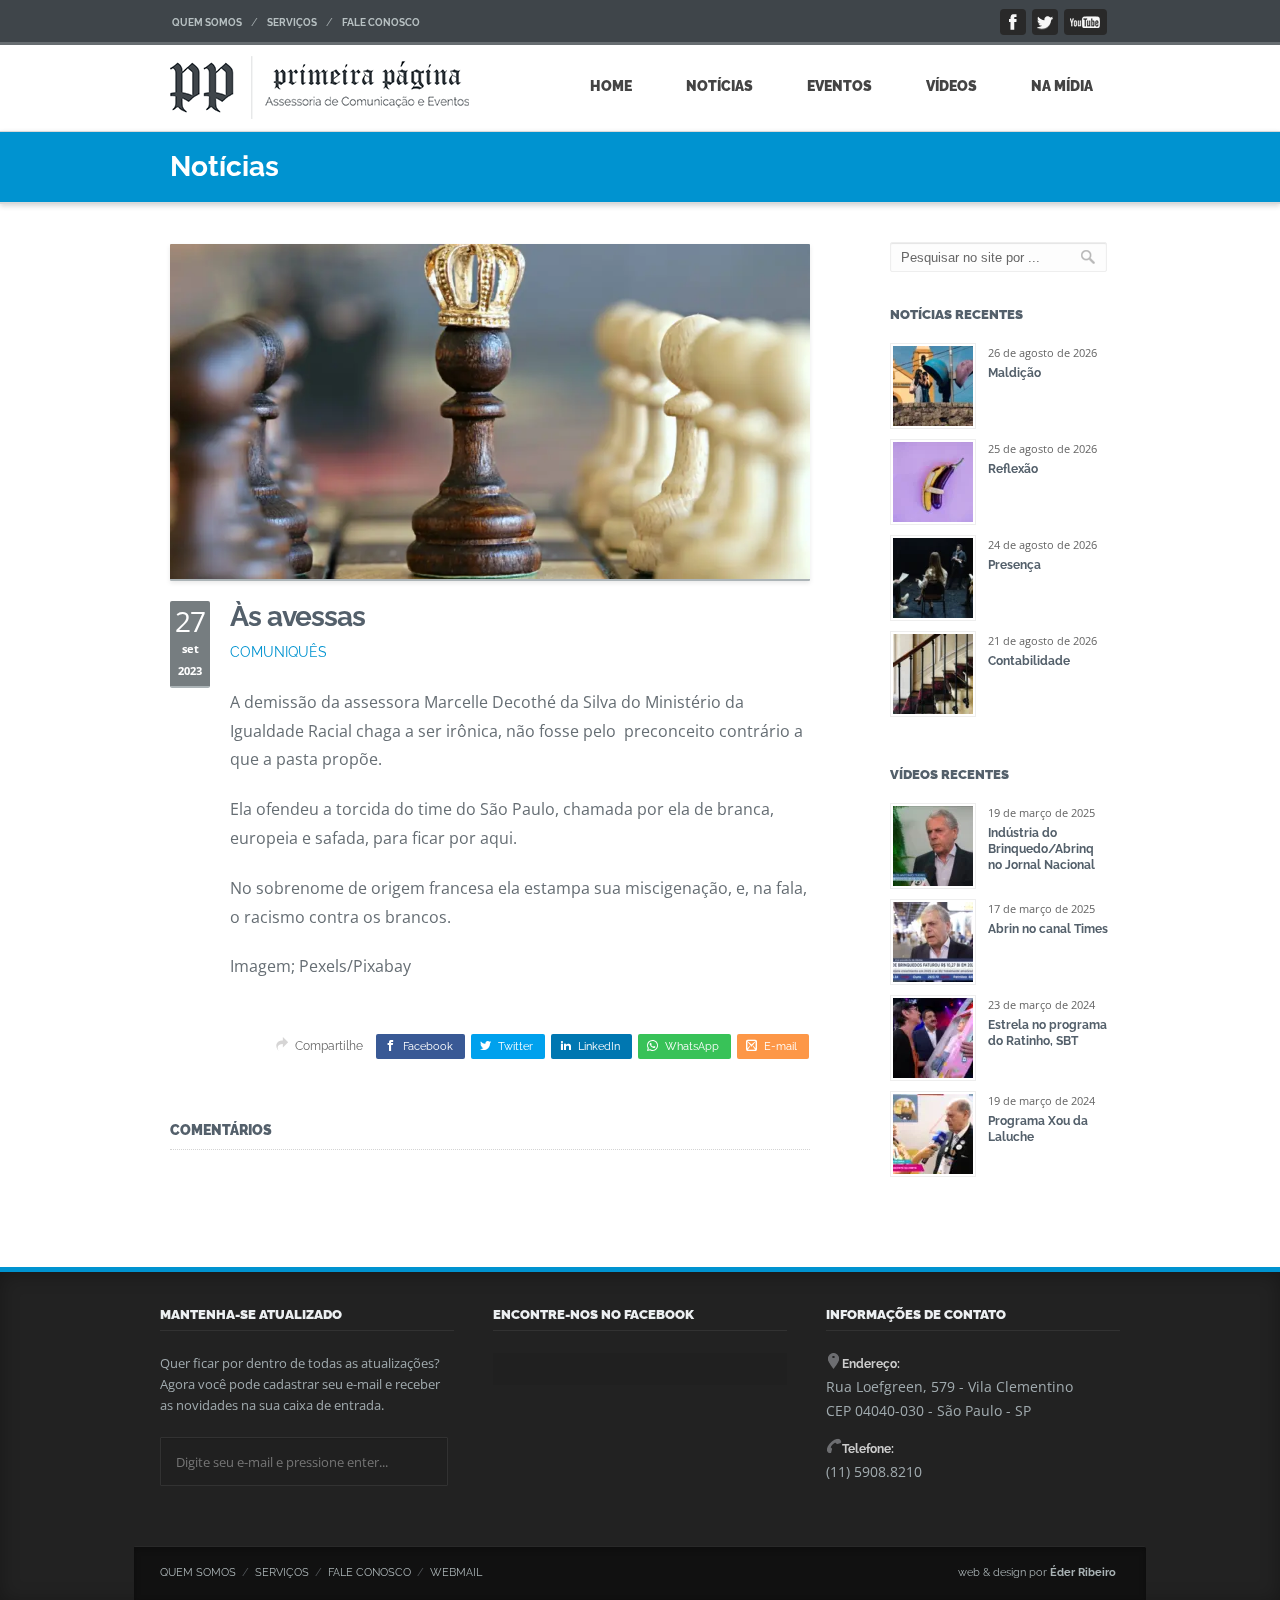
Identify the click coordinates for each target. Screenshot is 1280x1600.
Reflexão (1013, 469)
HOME (611, 86)
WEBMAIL (456, 1572)
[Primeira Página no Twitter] (1045, 22)
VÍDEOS (951, 86)
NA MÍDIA (1062, 86)
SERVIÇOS (292, 22)
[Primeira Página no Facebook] (1013, 22)
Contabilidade (1029, 661)
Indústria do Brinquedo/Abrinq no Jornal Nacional (1041, 849)
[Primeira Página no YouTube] (1085, 22)
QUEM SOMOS (207, 22)
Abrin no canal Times (1048, 929)
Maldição (1014, 373)
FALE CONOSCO (381, 22)
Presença (1014, 565)
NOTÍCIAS (719, 86)
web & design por (1037, 1572)
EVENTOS (839, 86)
